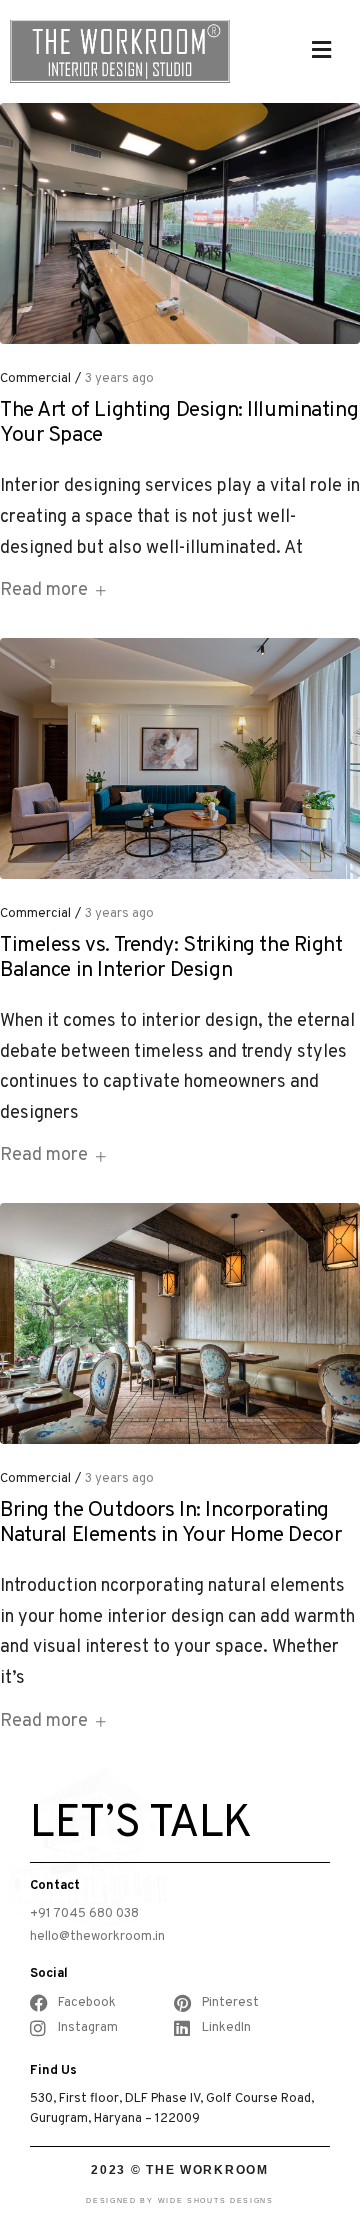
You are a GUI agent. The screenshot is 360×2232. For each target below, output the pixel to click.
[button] (322, 50)
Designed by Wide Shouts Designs (180, 2200)
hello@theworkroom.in (97, 1937)
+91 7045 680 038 (84, 1914)
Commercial (35, 379)
